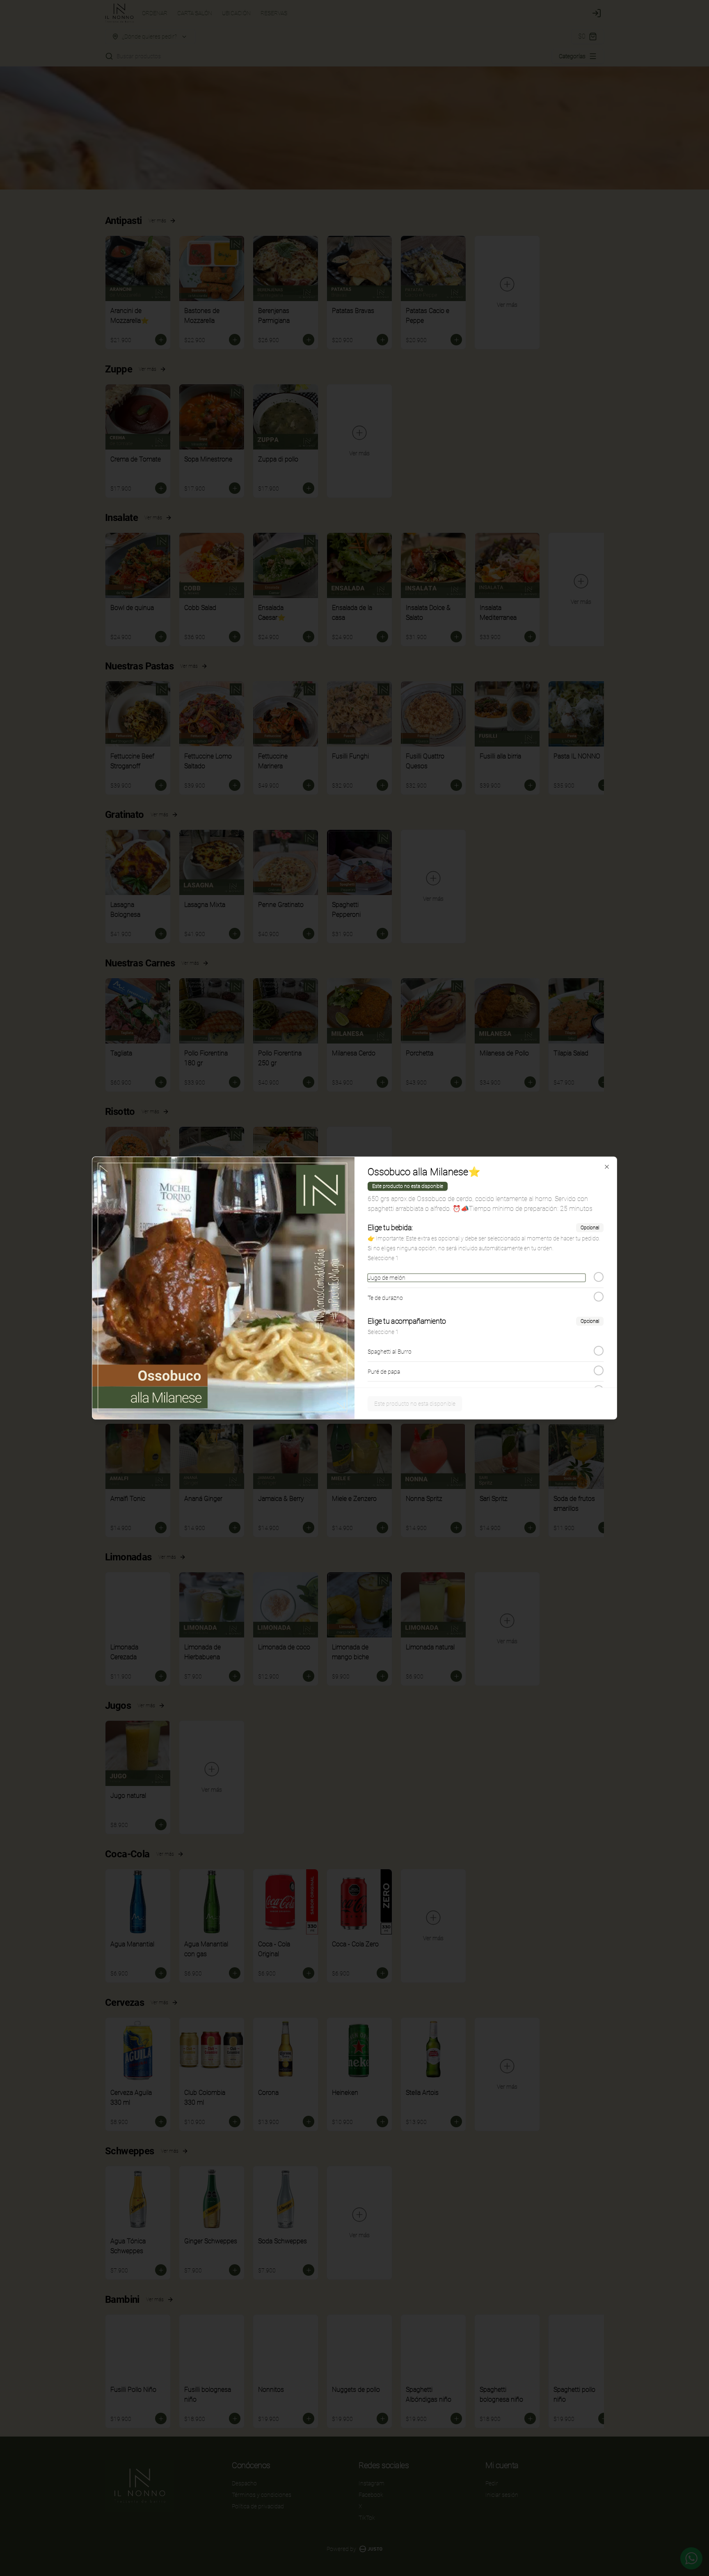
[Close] (607, 1167)
